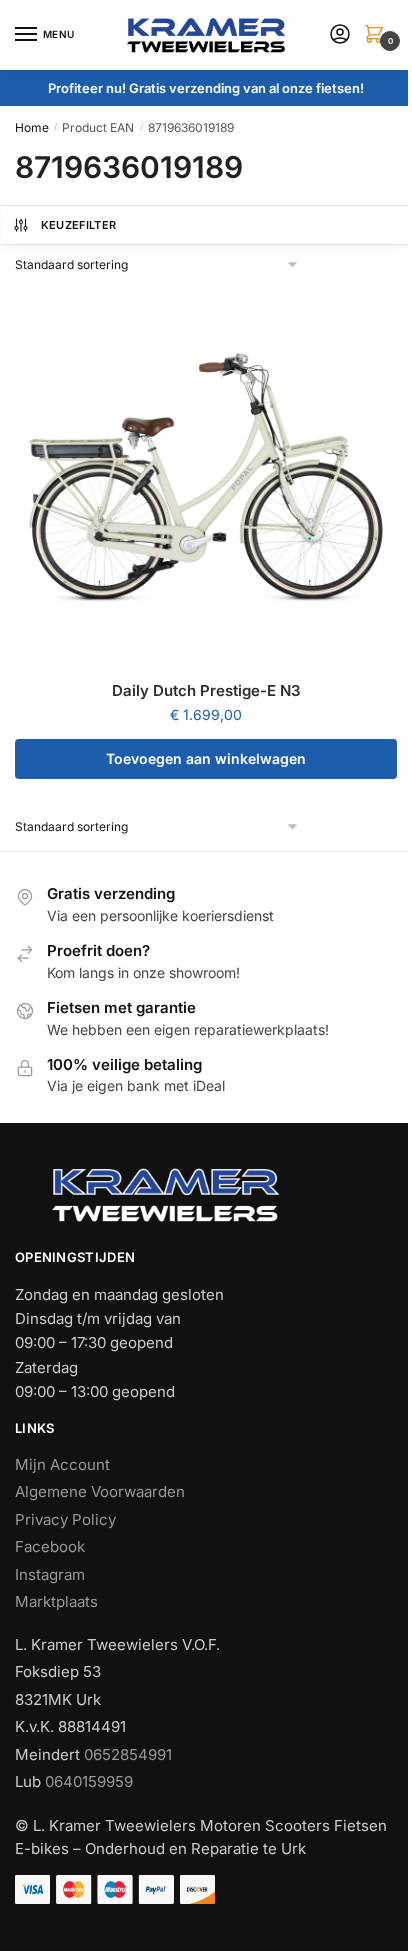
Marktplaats (56, 1601)
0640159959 (89, 1781)
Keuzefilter (79, 225)
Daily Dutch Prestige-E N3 (206, 690)
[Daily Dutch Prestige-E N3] (206, 476)
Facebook (50, 1546)
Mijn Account (62, 1464)
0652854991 (128, 1754)
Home (32, 127)
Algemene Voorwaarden (100, 1491)
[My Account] (340, 35)
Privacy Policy (65, 1519)
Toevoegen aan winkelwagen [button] (206, 758)
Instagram (50, 1574)
